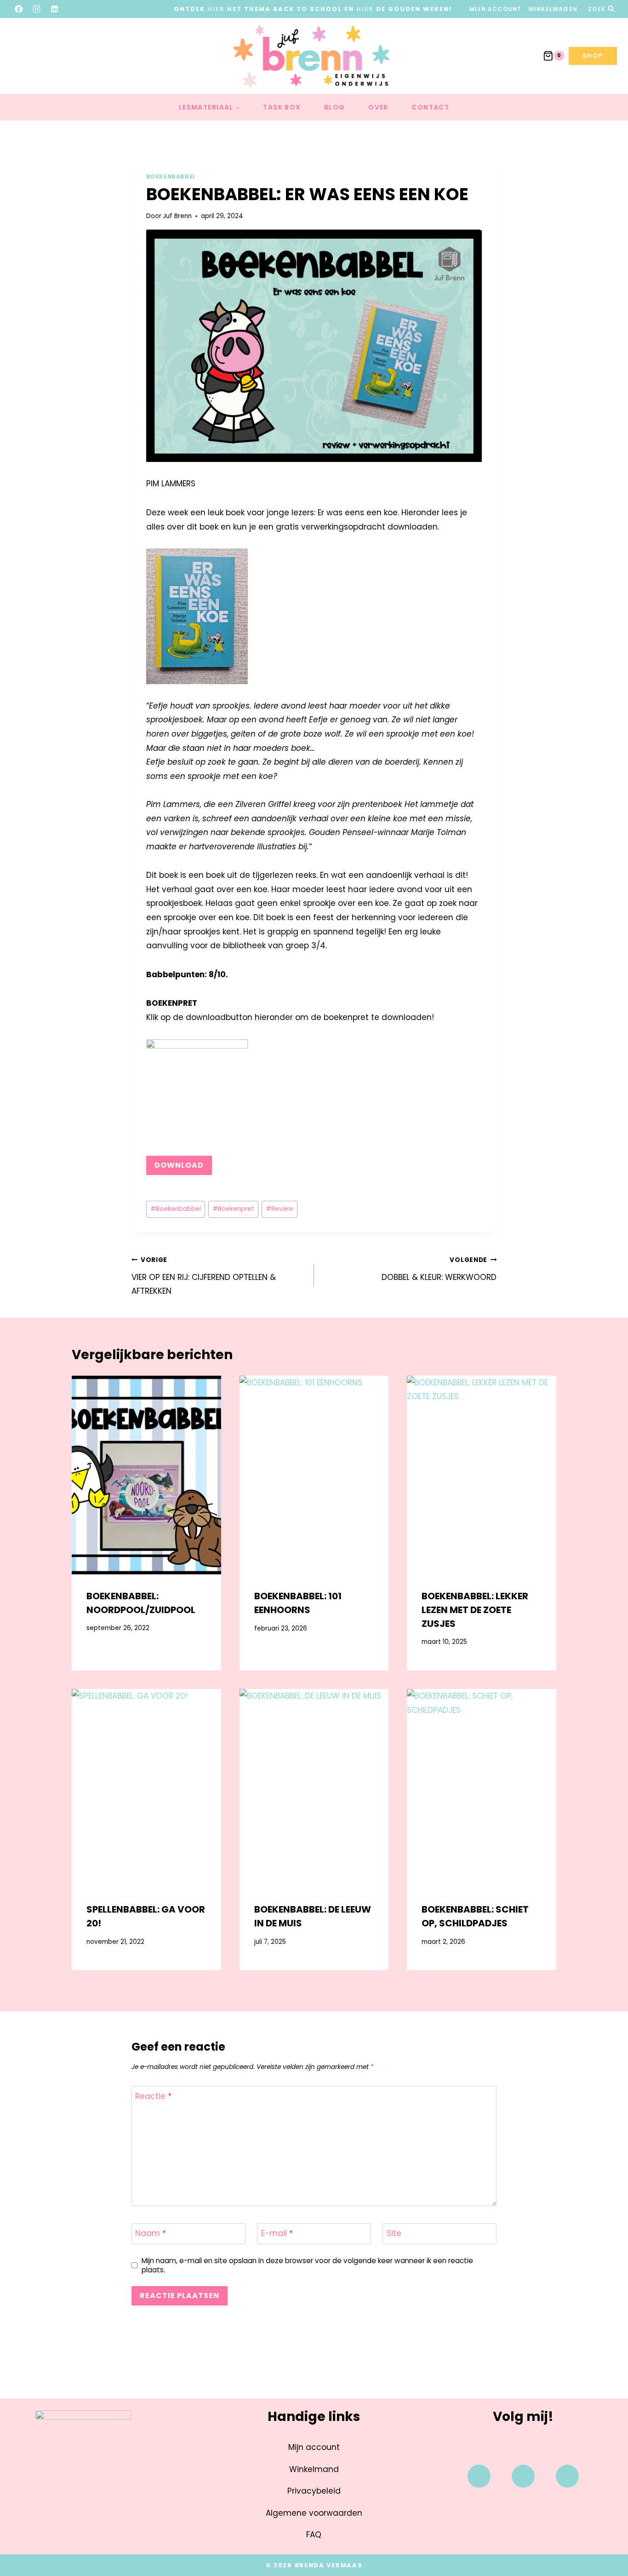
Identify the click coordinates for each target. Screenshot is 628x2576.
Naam (151, 2233)
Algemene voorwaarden (314, 2513)
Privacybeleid (314, 2491)
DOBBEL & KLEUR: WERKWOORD (439, 1269)
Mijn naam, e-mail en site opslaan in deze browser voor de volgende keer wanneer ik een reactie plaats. (307, 2265)
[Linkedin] (567, 2476)
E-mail (277, 2233)
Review (280, 1209)
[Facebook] (19, 9)
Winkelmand (314, 2469)
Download (179, 1165)
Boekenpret (233, 1209)
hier (216, 9)
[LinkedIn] (55, 9)
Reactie (153, 2096)
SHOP (593, 56)
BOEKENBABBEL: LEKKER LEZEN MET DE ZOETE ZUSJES (475, 1610)
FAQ (314, 2535)
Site (394, 2233)
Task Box (282, 107)
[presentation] (146, 1475)
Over (378, 107)
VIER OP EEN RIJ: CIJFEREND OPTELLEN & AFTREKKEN (204, 1276)
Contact (430, 107)
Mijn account (495, 9)
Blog (335, 107)
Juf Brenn (177, 216)
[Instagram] (37, 9)
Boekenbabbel (171, 177)
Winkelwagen (553, 9)
